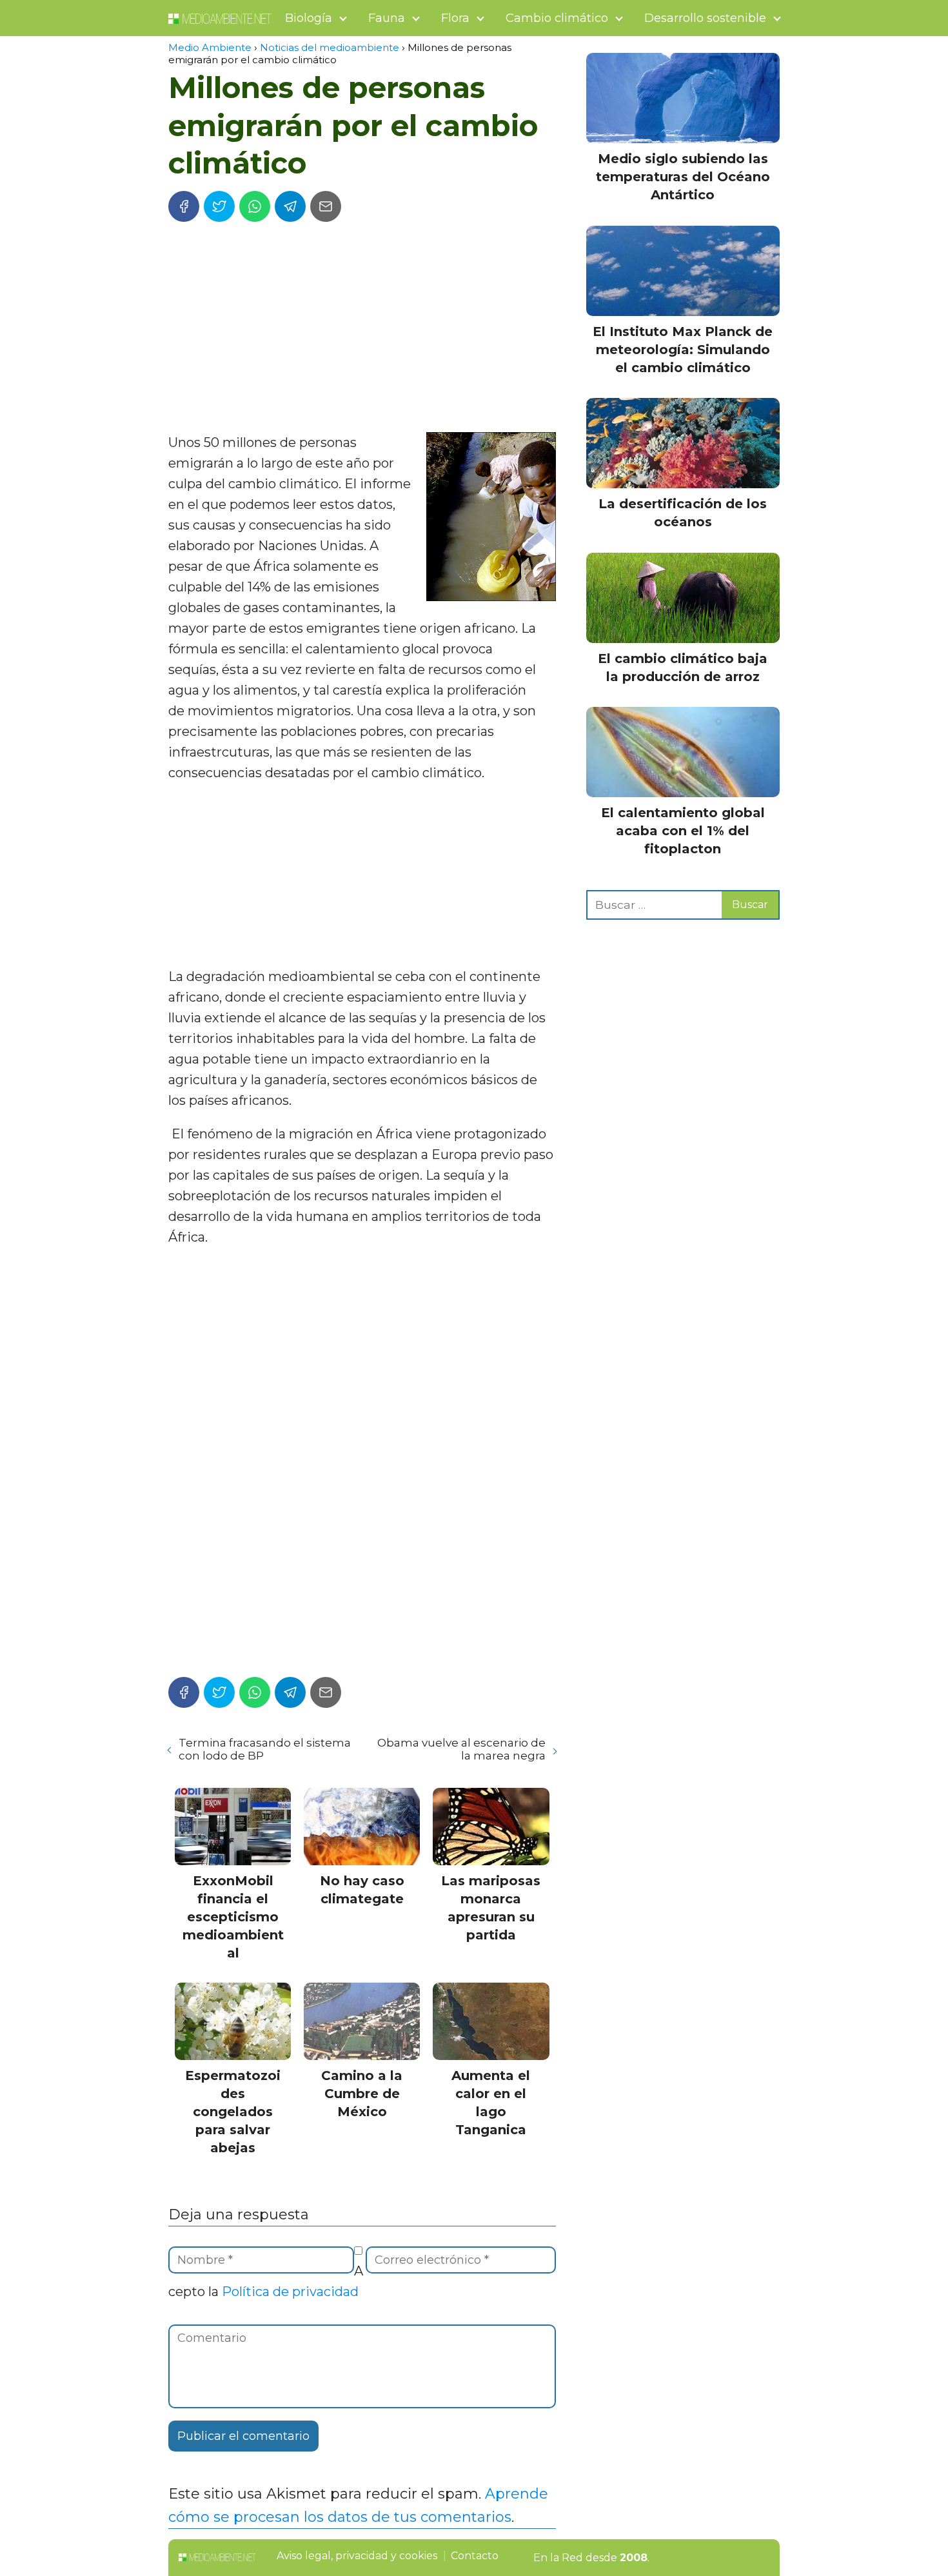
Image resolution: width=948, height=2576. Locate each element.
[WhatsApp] (255, 206)
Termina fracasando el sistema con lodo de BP (265, 1749)
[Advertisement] (362, 329)
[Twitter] (219, 206)
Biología (309, 18)
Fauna (387, 18)
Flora (455, 18)
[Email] (326, 206)
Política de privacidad (290, 2292)
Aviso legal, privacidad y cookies (357, 2556)
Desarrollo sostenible (705, 18)
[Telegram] (290, 206)
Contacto (475, 2556)
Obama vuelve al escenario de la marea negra (461, 1749)
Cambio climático (557, 18)
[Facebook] (184, 206)
